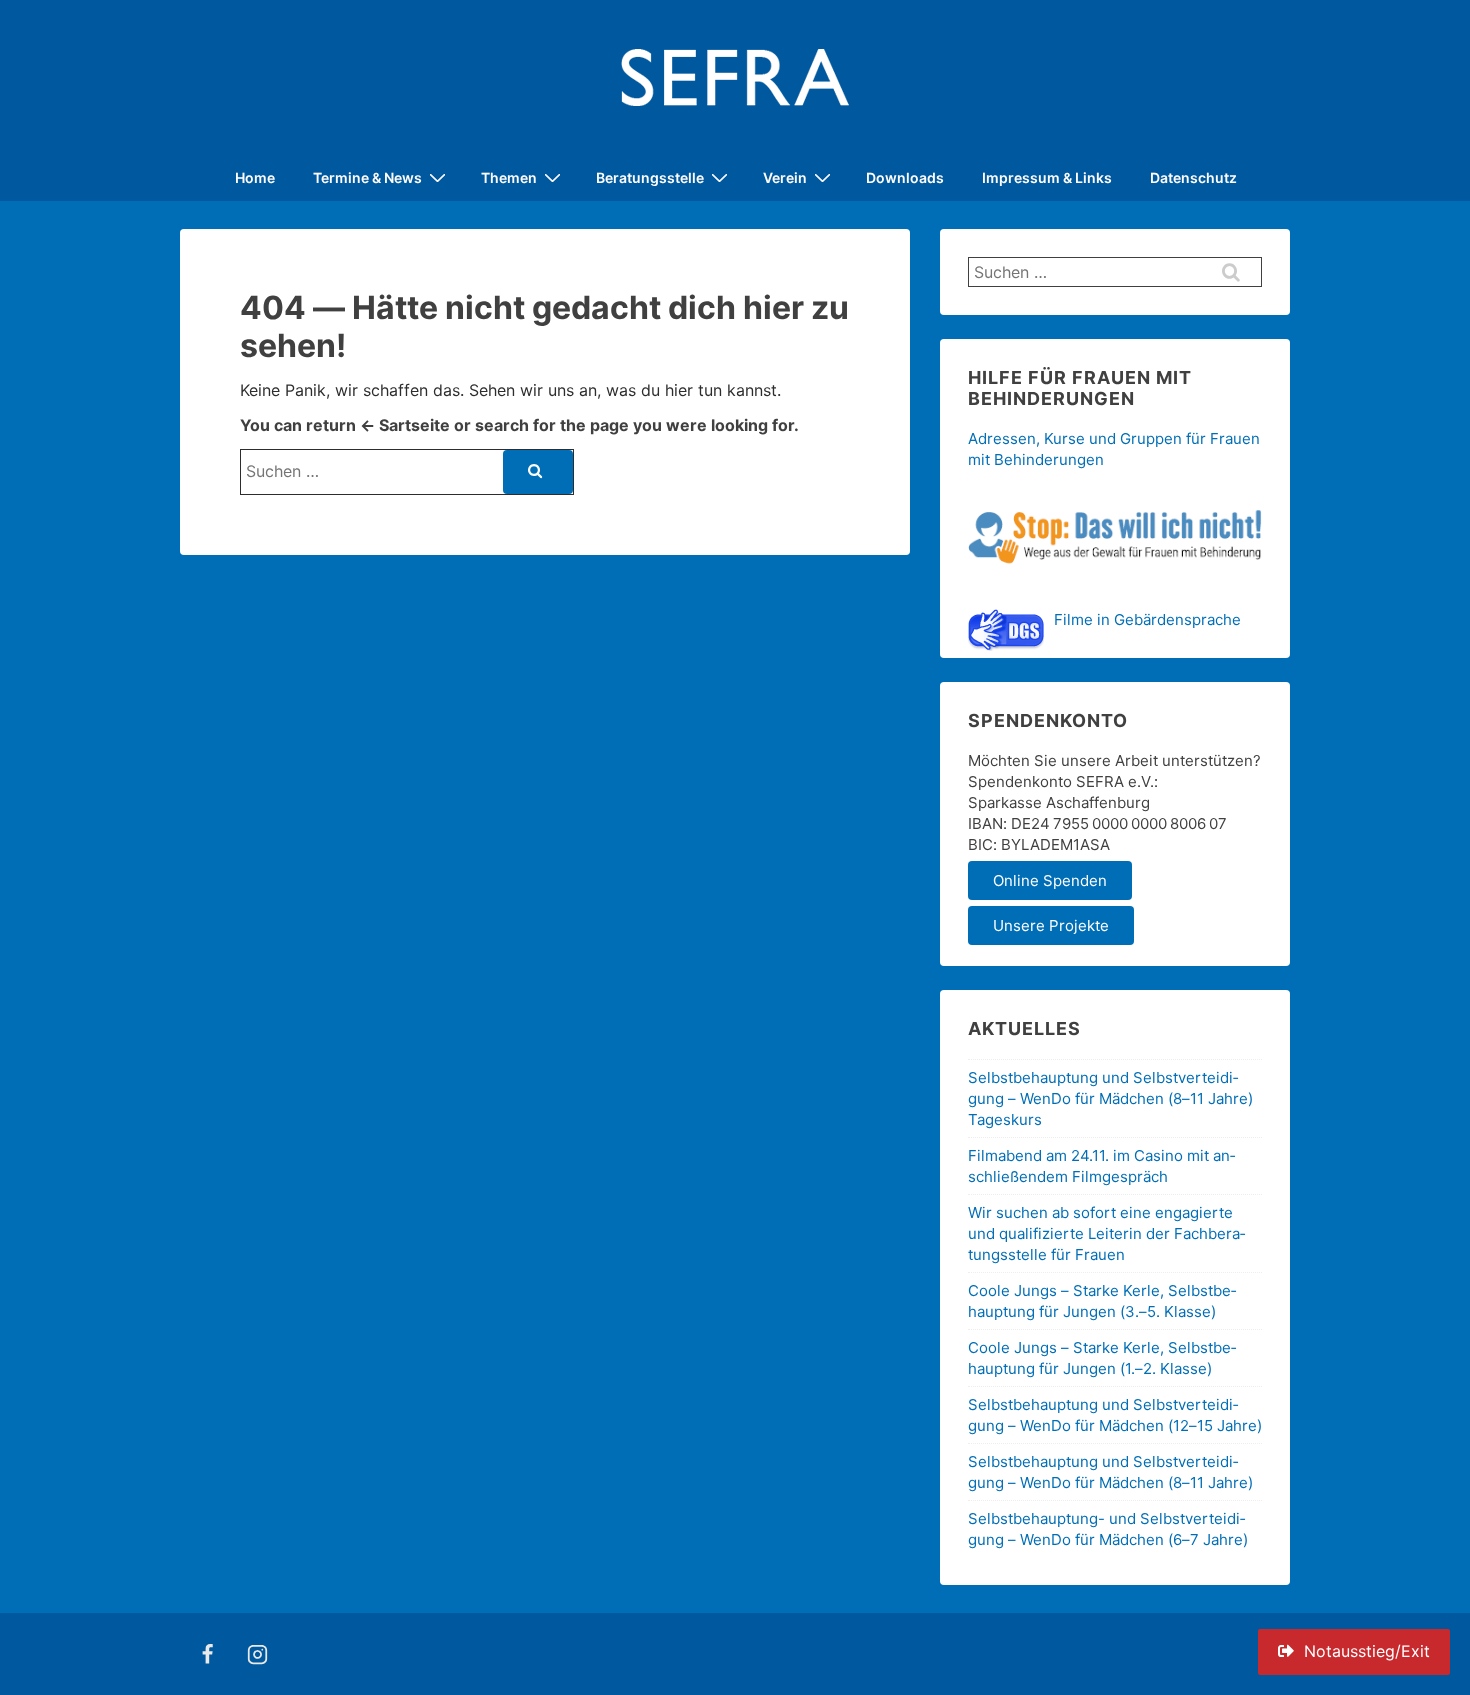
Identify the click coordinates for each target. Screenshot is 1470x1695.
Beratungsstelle (650, 177)
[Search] (538, 472)
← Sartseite (405, 425)
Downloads (905, 177)
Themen (509, 177)
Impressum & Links (1047, 177)
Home (255, 177)
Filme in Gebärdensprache (1147, 619)
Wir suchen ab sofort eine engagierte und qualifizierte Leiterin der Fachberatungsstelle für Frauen (1106, 1233)
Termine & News (367, 177)
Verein (785, 177)
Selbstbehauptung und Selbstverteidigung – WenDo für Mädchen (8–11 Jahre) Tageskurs (1110, 1098)
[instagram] (258, 1654)
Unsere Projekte (1051, 925)
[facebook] (208, 1654)
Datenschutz (1193, 177)
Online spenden (1050, 880)
